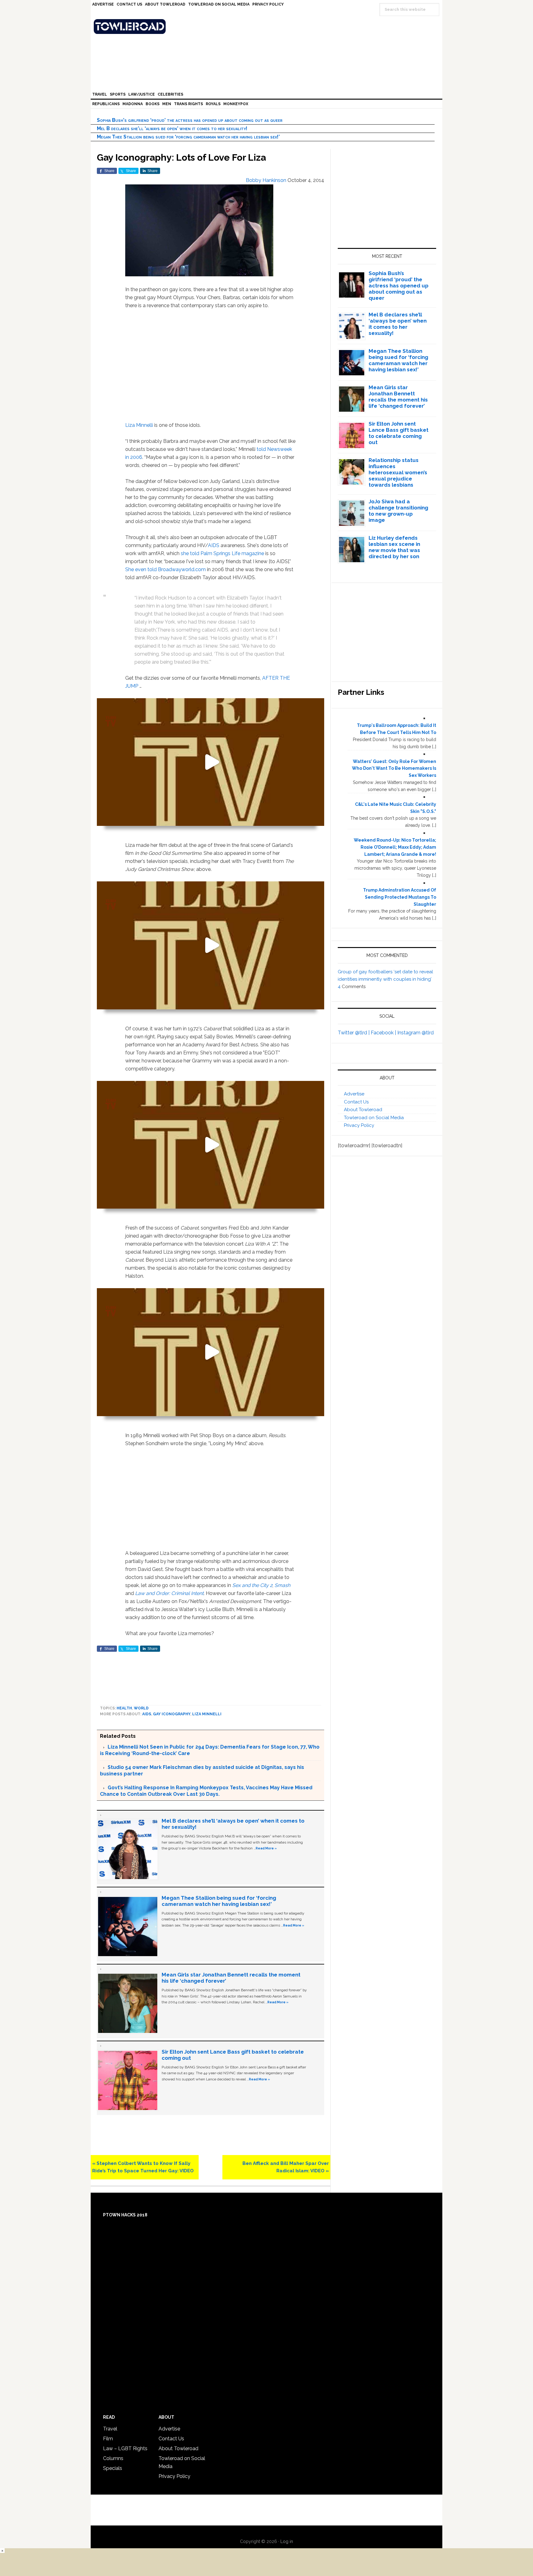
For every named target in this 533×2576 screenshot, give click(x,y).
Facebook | (384, 1033)
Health (124, 1708)
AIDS (214, 545)
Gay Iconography (172, 1714)
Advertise (354, 1094)
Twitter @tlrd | (354, 1033)
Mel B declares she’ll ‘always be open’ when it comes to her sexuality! (172, 128)
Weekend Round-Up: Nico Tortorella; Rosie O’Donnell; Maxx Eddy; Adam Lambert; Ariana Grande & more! (395, 847)
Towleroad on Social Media (374, 1118)
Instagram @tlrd (415, 1033)
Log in (287, 2541)
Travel (110, 2429)
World (141, 1708)
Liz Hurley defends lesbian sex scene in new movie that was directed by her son (394, 547)
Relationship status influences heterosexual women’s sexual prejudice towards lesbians (398, 472)
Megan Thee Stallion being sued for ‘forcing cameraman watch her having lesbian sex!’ (188, 137)
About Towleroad (363, 1110)
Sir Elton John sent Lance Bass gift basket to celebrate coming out (399, 433)
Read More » (266, 1848)
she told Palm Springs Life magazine (222, 553)
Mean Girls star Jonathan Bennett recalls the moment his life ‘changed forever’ (398, 397)
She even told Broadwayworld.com (165, 569)
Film (108, 2439)
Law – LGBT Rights (125, 2448)
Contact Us (356, 1102)
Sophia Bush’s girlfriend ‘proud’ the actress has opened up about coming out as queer (190, 120)
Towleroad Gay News (268, 27)
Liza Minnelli (139, 425)
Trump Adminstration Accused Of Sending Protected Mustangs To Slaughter (400, 897)
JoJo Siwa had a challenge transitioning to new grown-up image (398, 511)
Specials (113, 2468)
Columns (113, 2458)
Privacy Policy (359, 1125)
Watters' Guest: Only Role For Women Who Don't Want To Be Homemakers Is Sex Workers (394, 769)
